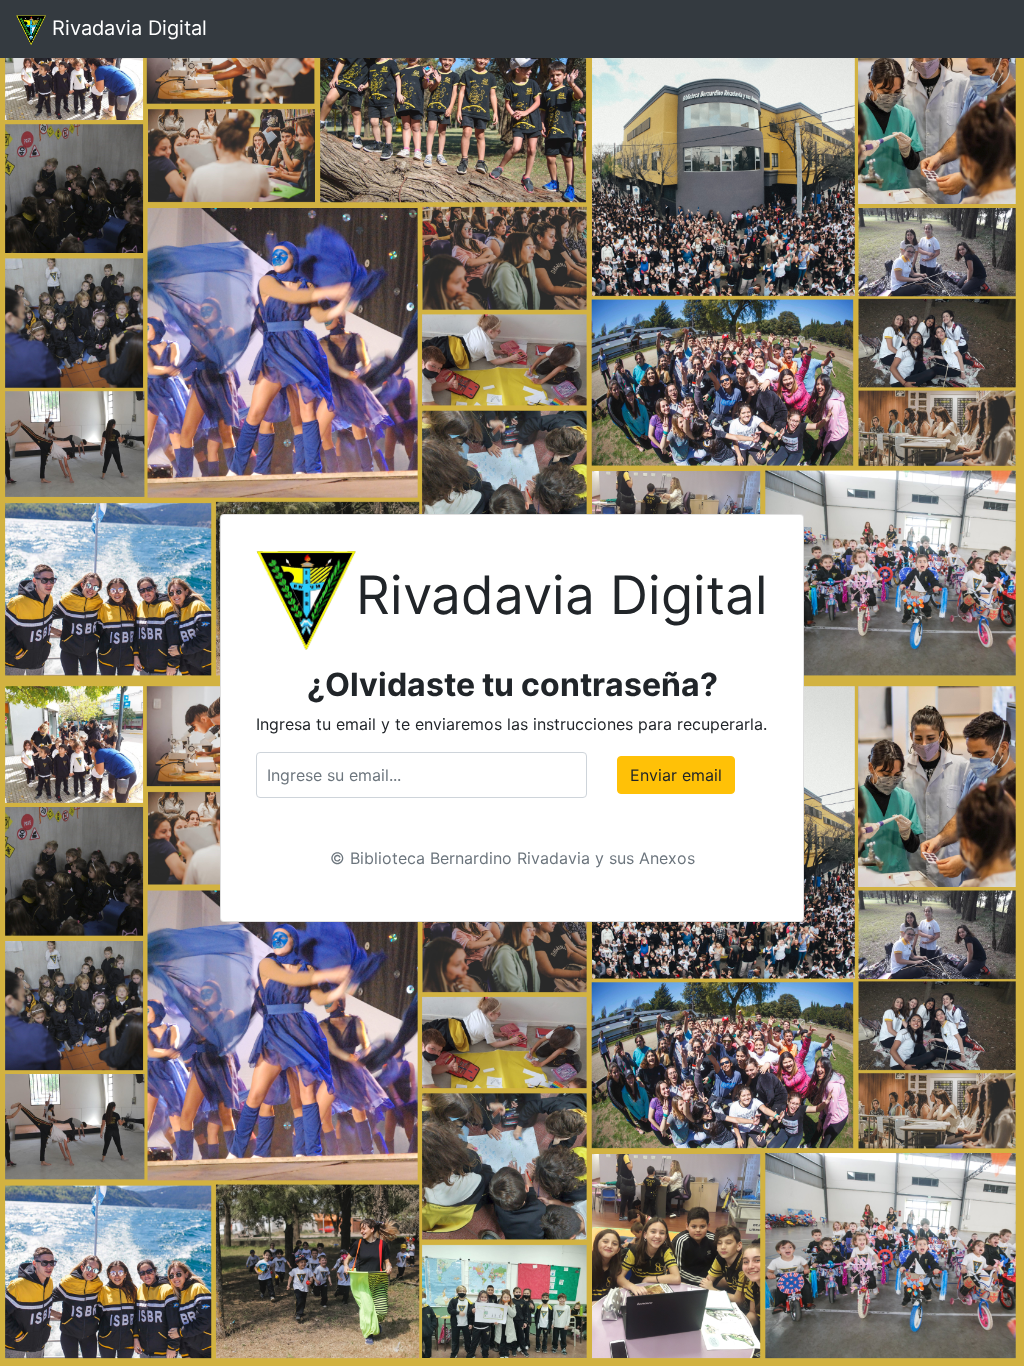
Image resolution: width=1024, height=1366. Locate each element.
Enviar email (676, 775)
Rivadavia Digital (126, 28)
